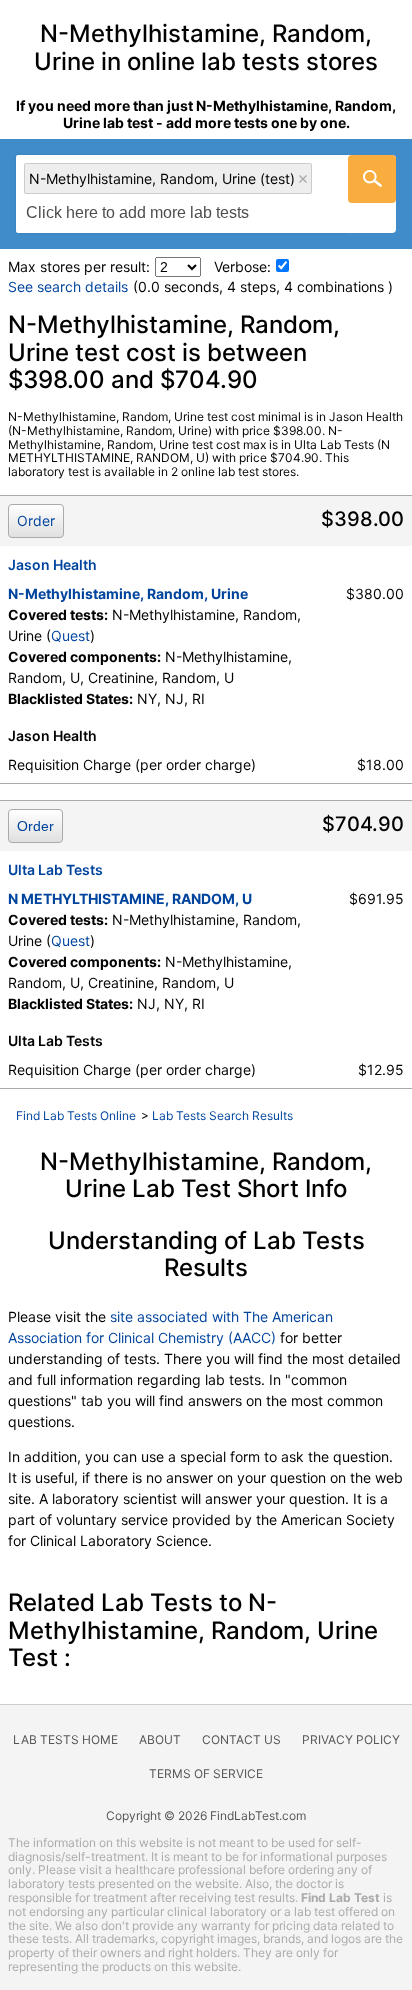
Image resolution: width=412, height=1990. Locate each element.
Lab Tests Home (65, 1739)
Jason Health (52, 564)
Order (36, 520)
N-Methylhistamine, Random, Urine (128, 593)
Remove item (303, 179)
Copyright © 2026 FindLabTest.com (206, 1815)
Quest (70, 635)
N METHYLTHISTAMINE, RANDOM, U (130, 898)
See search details (68, 286)
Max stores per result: (79, 266)
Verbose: (242, 266)
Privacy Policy (351, 1739)
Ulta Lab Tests (55, 869)
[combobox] (206, 194)
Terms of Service (206, 1773)
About (160, 1739)
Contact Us (241, 1739)
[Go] (372, 179)
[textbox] (148, 213)
